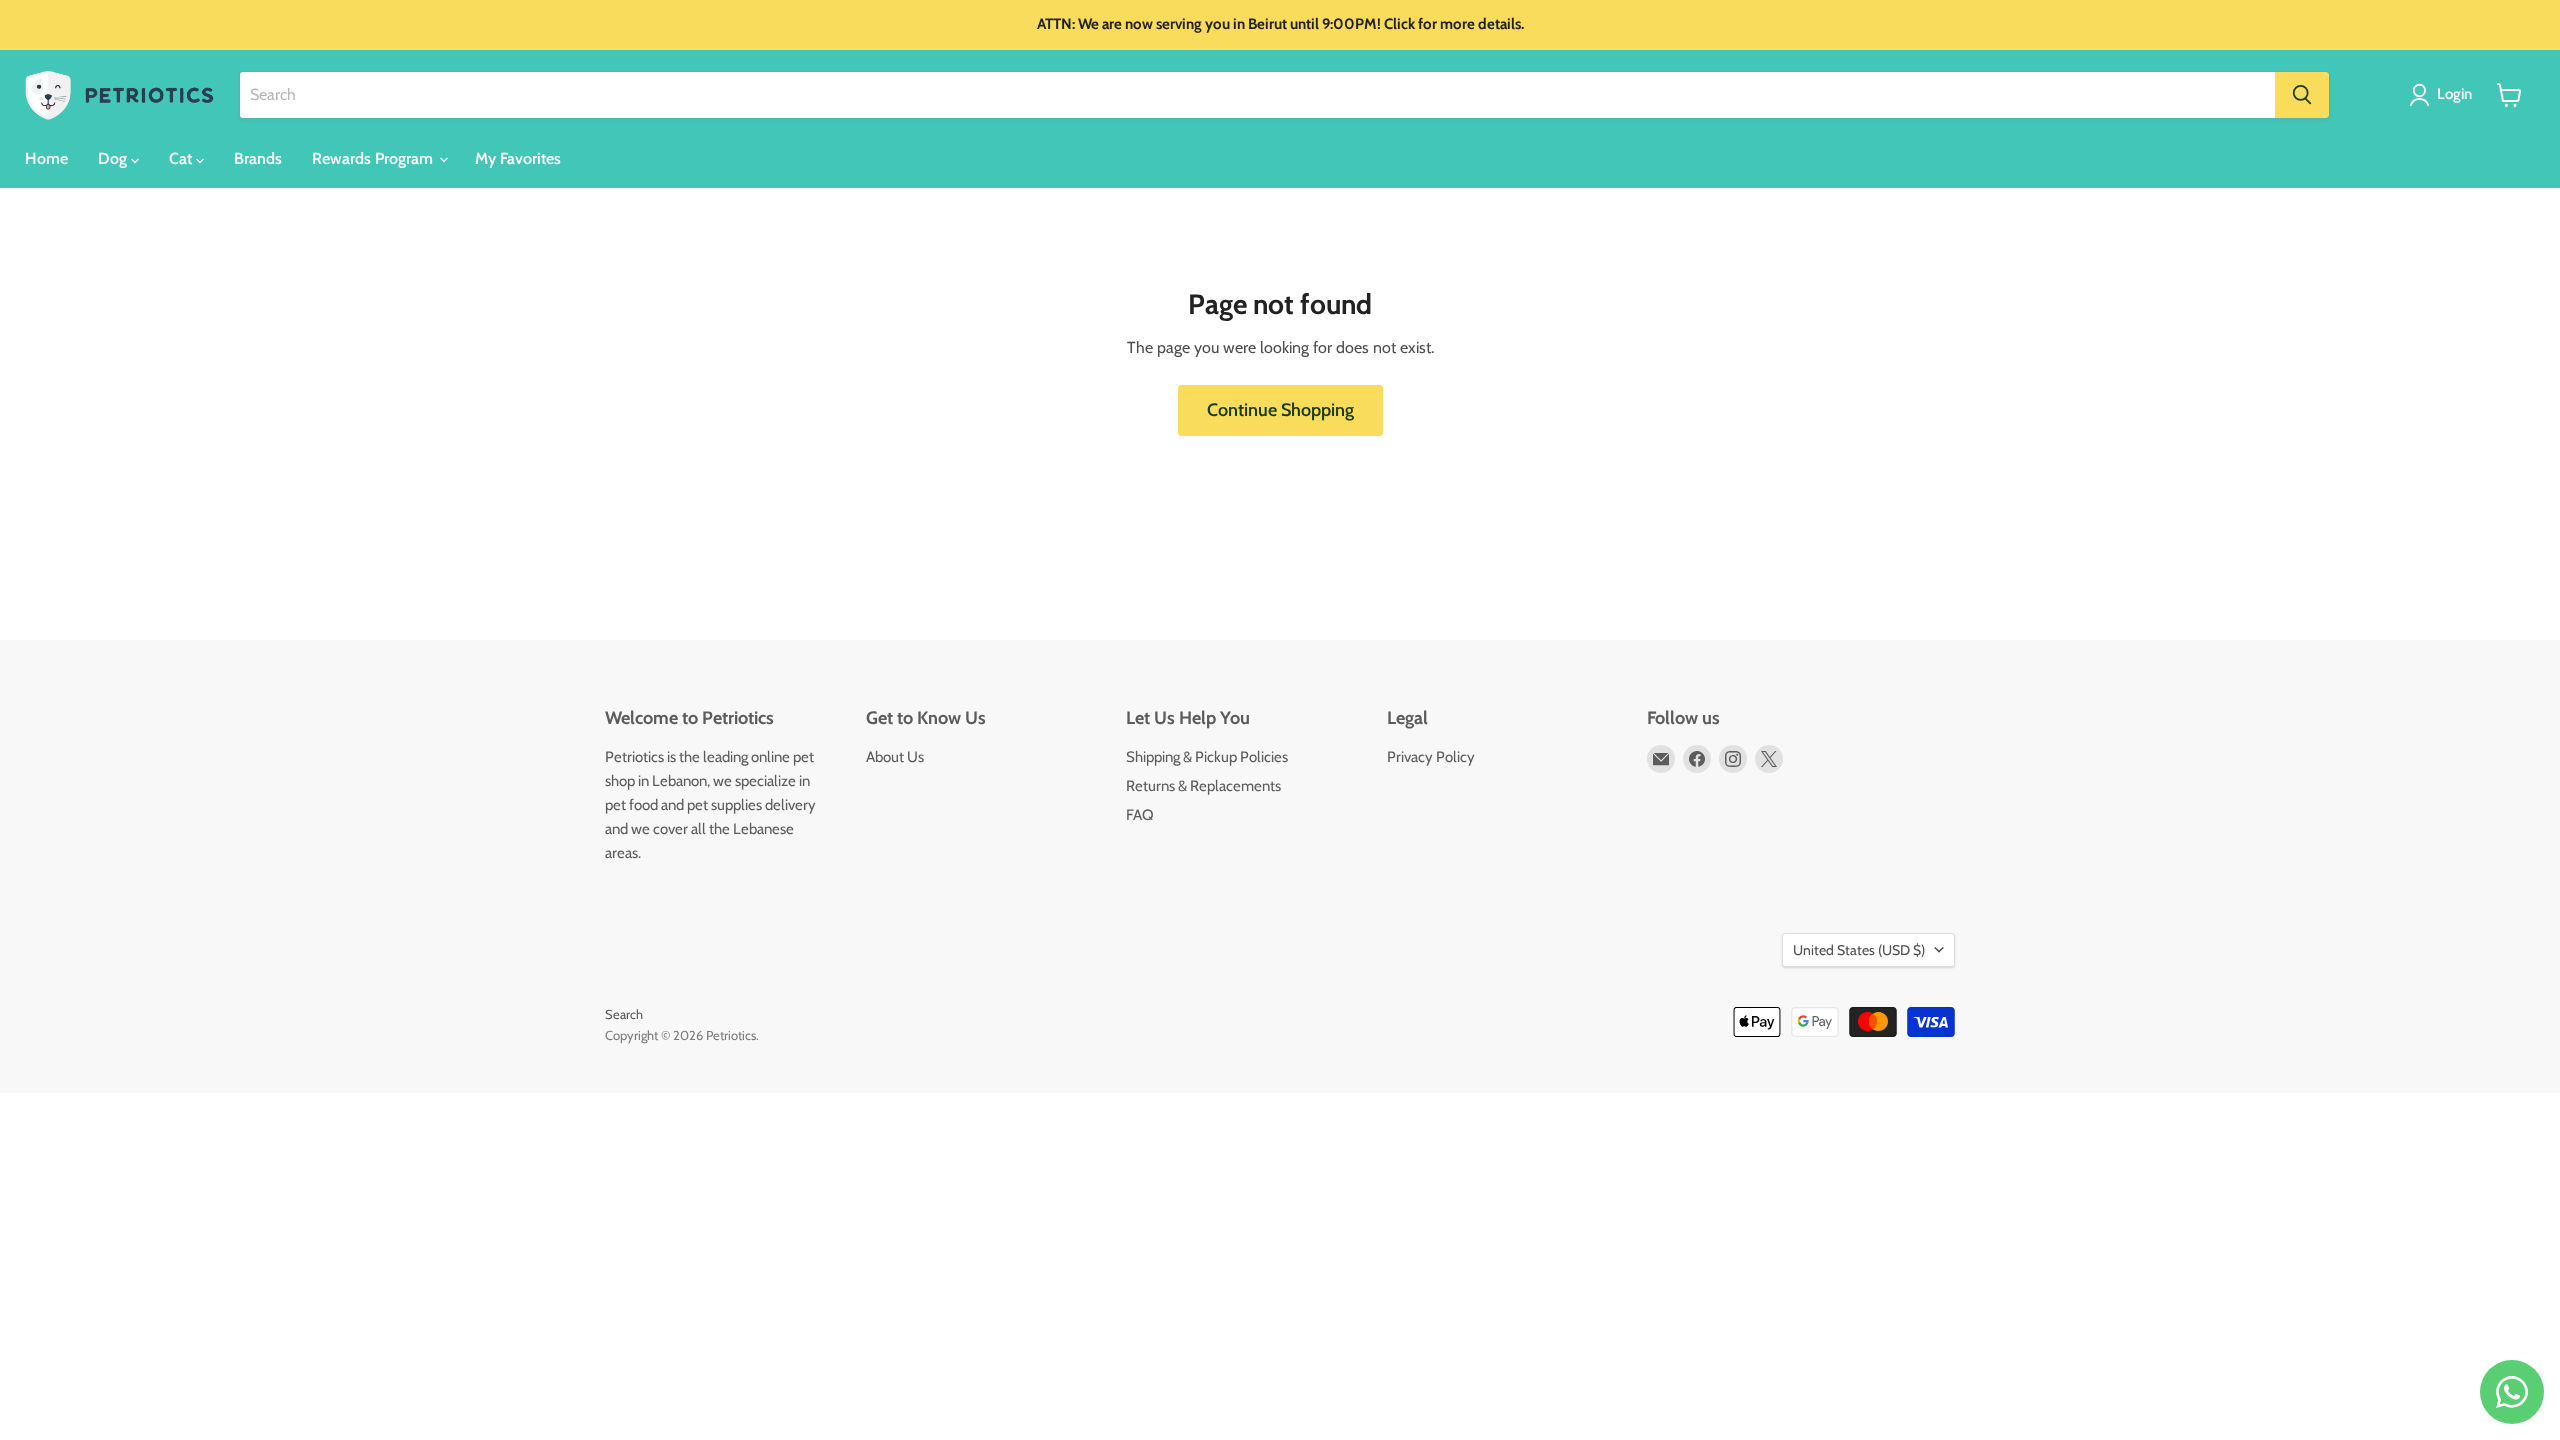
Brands (258, 158)
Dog (114, 158)
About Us (895, 757)
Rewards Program (374, 158)
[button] (2444, 95)
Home (46, 158)
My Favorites (518, 158)
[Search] (2302, 95)
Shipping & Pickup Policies (1207, 757)
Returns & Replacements (1203, 786)
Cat (182, 158)
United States (1859, 950)
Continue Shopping (1280, 410)
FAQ (1140, 815)
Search (624, 1014)
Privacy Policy (1431, 757)
